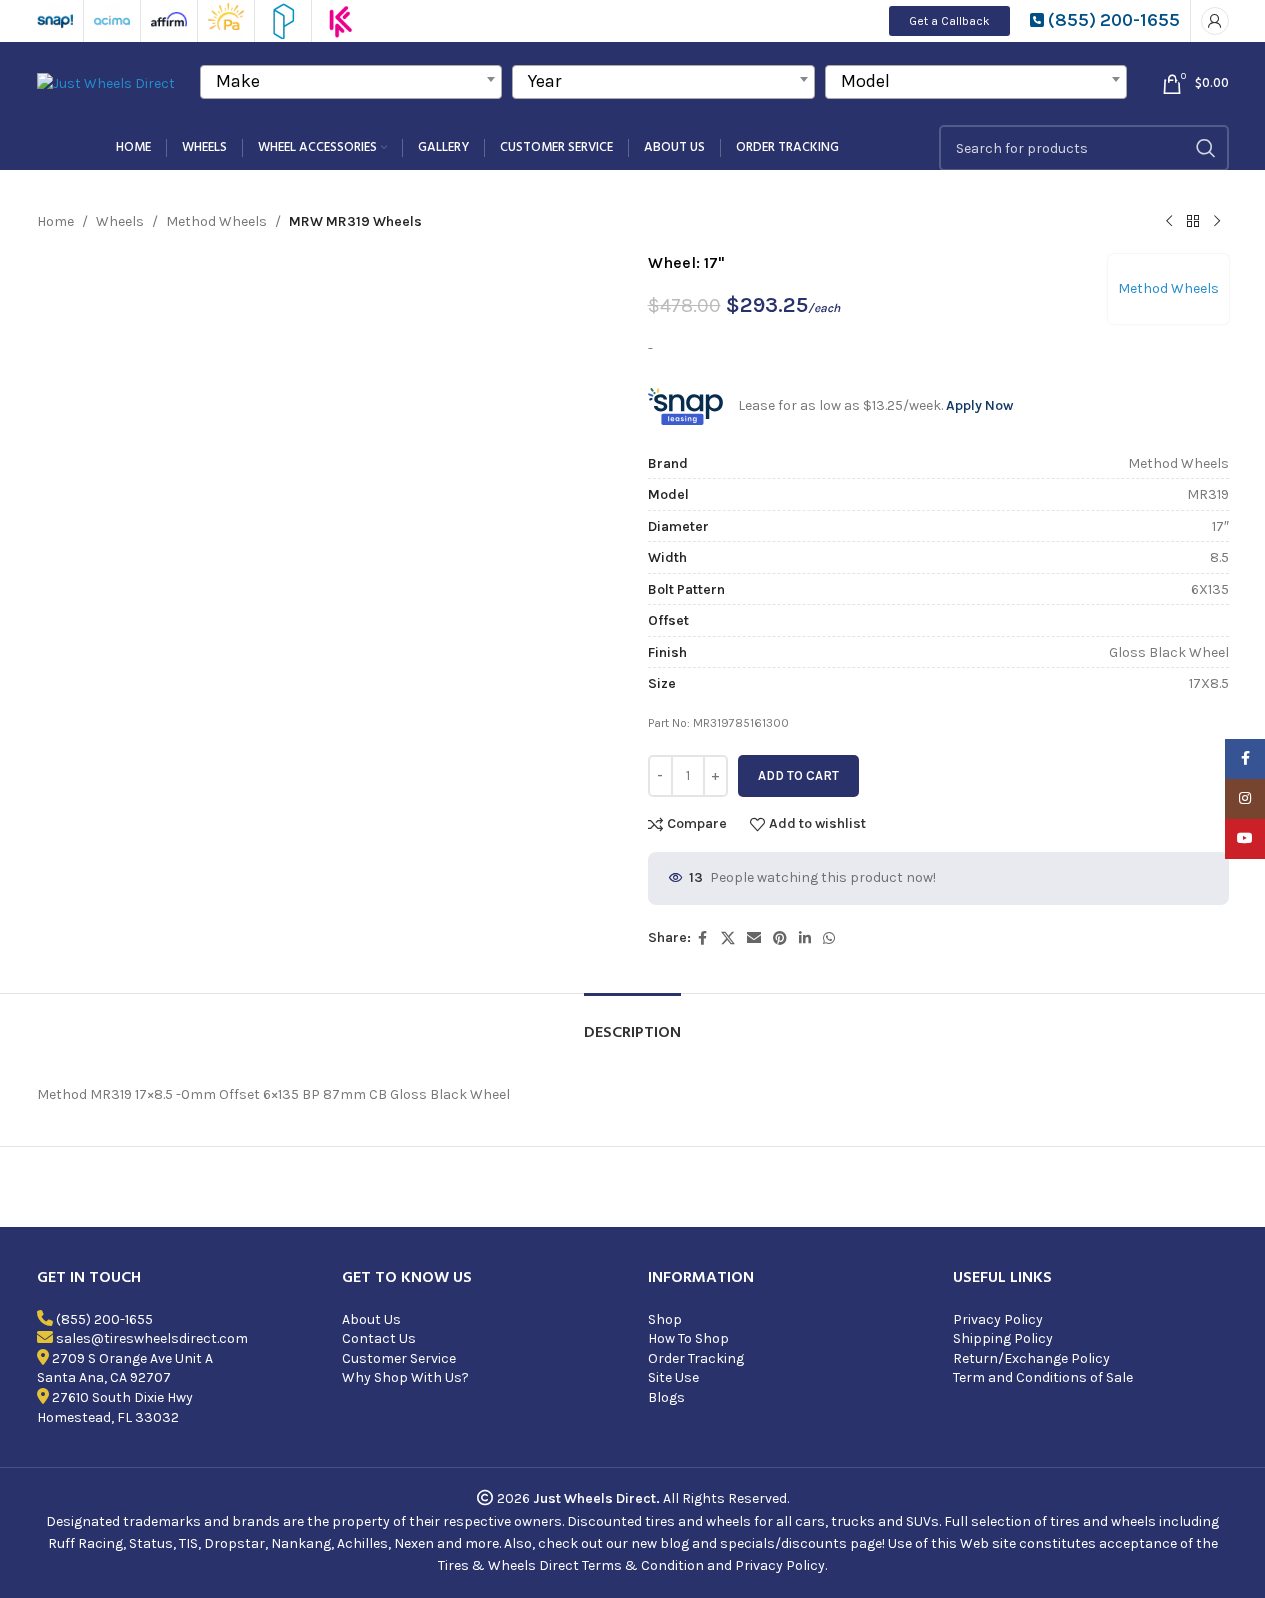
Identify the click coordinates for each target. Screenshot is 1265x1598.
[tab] (632, 1023)
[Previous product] (1169, 222)
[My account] (1215, 21)
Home (55, 221)
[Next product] (1217, 222)
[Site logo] (106, 82)
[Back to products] (1193, 222)
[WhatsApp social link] (829, 939)
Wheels (120, 221)
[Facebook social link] (703, 939)
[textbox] (351, 81)
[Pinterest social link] (780, 939)
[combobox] (351, 82)
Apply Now (979, 405)
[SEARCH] (1206, 148)
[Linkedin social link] (805, 939)
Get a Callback (949, 21)
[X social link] (728, 939)
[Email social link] (754, 939)
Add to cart (798, 775)
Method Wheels (216, 221)
